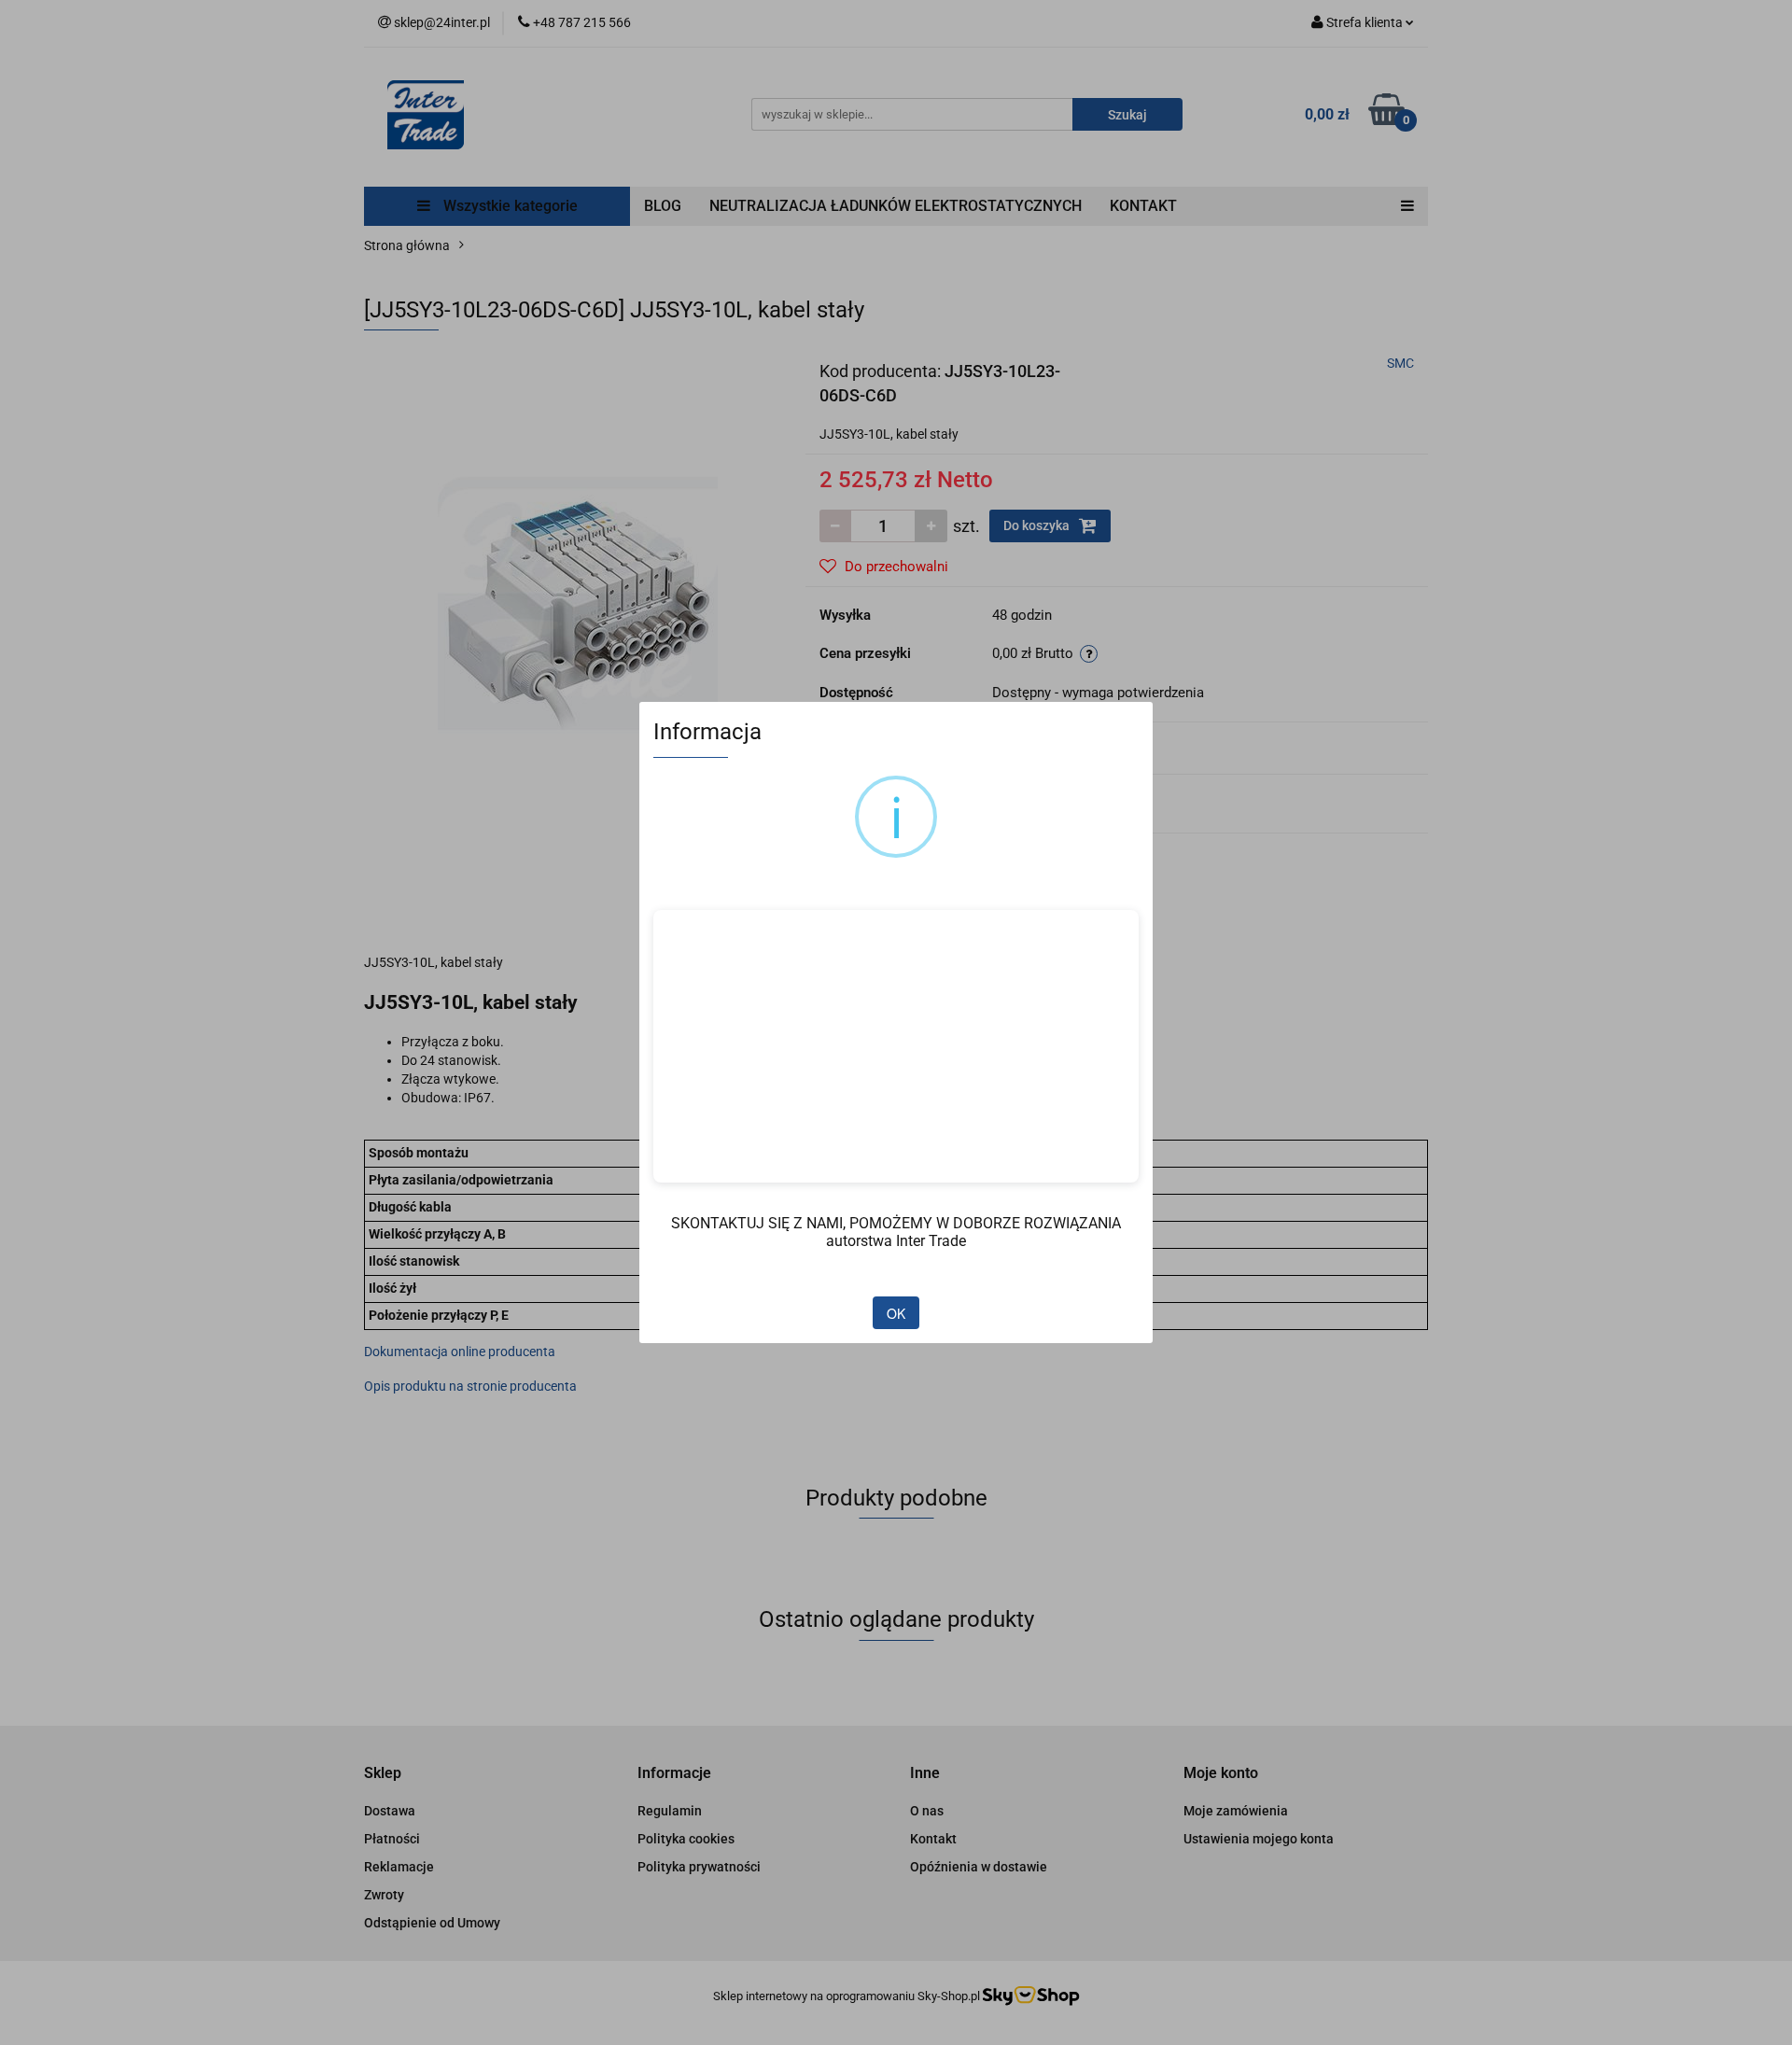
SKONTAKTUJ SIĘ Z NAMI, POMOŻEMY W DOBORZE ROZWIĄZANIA (896, 1223)
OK (896, 1313)
